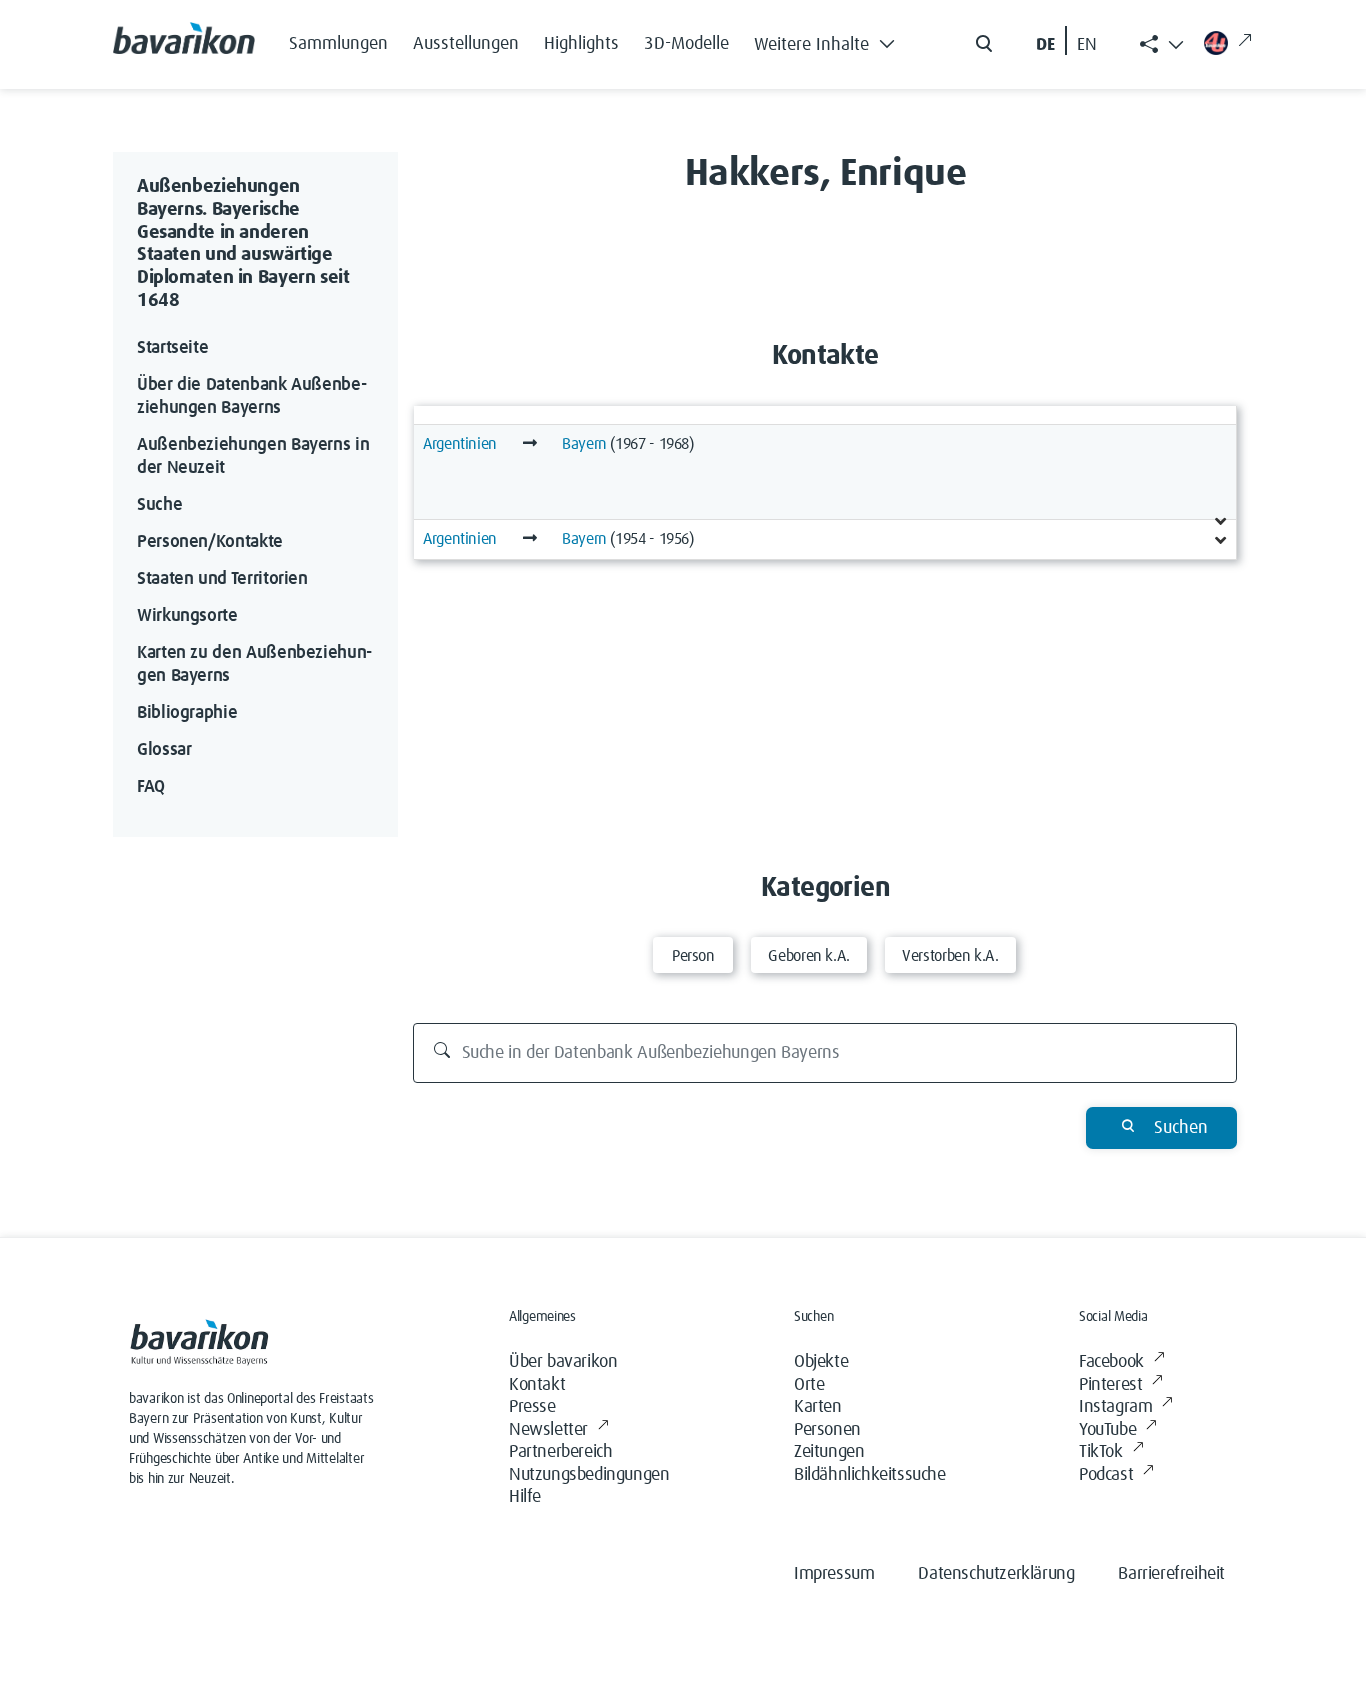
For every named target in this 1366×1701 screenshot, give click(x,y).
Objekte (821, 1362)
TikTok (1101, 1452)
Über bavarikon (563, 1362)
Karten (818, 1407)
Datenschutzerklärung (996, 1574)
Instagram (1115, 1407)
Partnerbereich (560, 1452)
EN (1087, 45)
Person (693, 956)
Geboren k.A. (809, 956)
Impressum (834, 1574)
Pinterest (1110, 1385)
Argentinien (460, 444)
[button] (830, 40)
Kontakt (537, 1385)
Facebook (1111, 1362)
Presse (532, 1407)
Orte (809, 1385)
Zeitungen (829, 1452)
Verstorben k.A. (950, 956)
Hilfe (525, 1497)
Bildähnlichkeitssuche (870, 1475)
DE (1045, 45)
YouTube (1107, 1430)
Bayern (584, 444)
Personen (827, 1430)
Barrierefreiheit (1171, 1574)
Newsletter (548, 1430)
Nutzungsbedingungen (589, 1475)
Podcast (1106, 1475)
